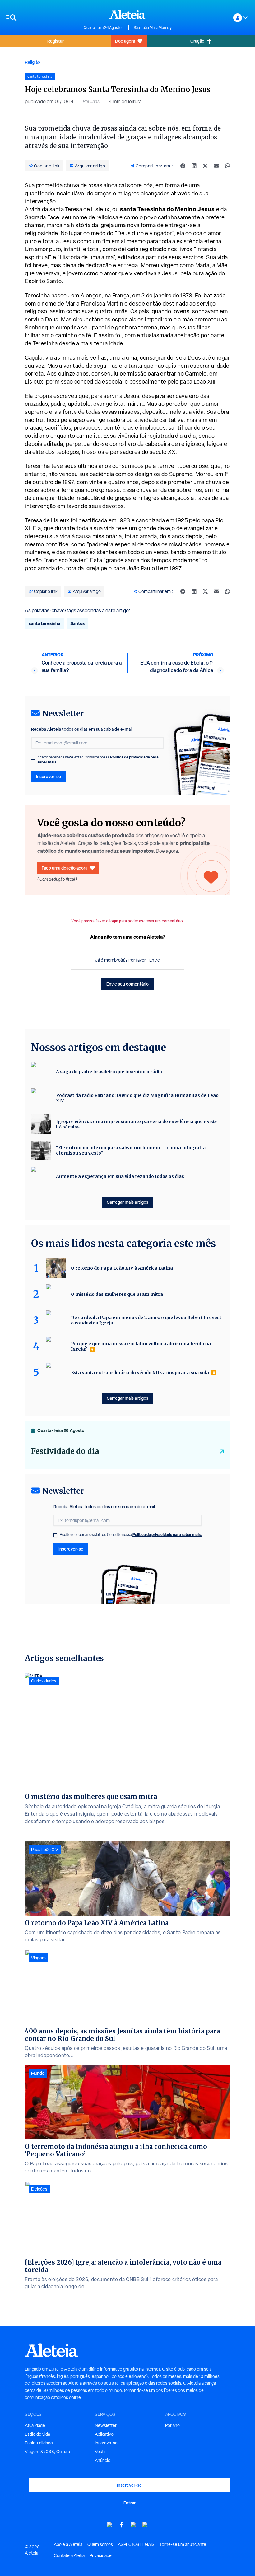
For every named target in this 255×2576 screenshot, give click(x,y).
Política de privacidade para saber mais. (167, 1535)
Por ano (172, 2425)
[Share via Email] (216, 166)
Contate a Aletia (69, 2555)
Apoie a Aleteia (68, 2544)
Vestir (100, 2452)
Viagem (38, 1958)
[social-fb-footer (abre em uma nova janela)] (122, 2525)
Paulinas (91, 102)
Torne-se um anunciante (183, 2544)
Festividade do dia (65, 1451)
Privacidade (101, 2555)
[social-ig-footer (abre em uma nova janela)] (145, 2525)
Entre (155, 960)
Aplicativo (104, 2434)
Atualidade (35, 2425)
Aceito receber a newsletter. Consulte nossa (98, 760)
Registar (56, 41)
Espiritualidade (39, 2443)
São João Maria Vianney (153, 28)
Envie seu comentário (127, 984)
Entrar (130, 2503)
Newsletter (106, 2425)
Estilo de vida (37, 2434)
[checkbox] (33, 758)
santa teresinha (44, 623)
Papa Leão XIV (45, 1850)
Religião (32, 62)
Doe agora (125, 41)
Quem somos (100, 2544)
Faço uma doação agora (65, 868)
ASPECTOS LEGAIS (136, 2544)
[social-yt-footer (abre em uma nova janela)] (110, 2525)
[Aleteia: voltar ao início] (127, 14)
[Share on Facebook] (183, 166)
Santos (77, 623)
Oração (197, 41)
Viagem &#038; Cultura (47, 2452)
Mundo (38, 2073)
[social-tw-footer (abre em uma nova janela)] (133, 2525)
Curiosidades (44, 1681)
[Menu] (42, 18)
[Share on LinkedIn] (194, 166)
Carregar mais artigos (127, 1202)
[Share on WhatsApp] (228, 166)
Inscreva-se (106, 2443)
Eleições (39, 2189)
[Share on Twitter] (205, 166)
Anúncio (103, 2460)
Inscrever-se (49, 776)
